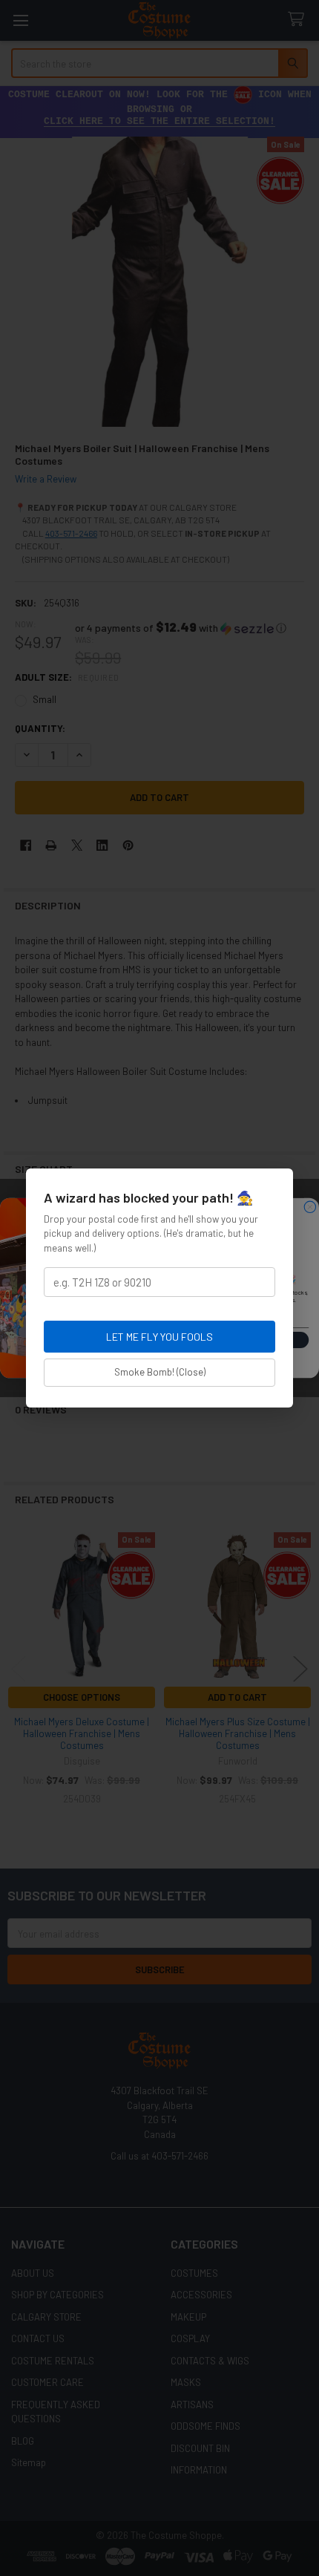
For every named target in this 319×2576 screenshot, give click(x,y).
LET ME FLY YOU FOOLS (159, 1337)
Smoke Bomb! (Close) (160, 1372)
